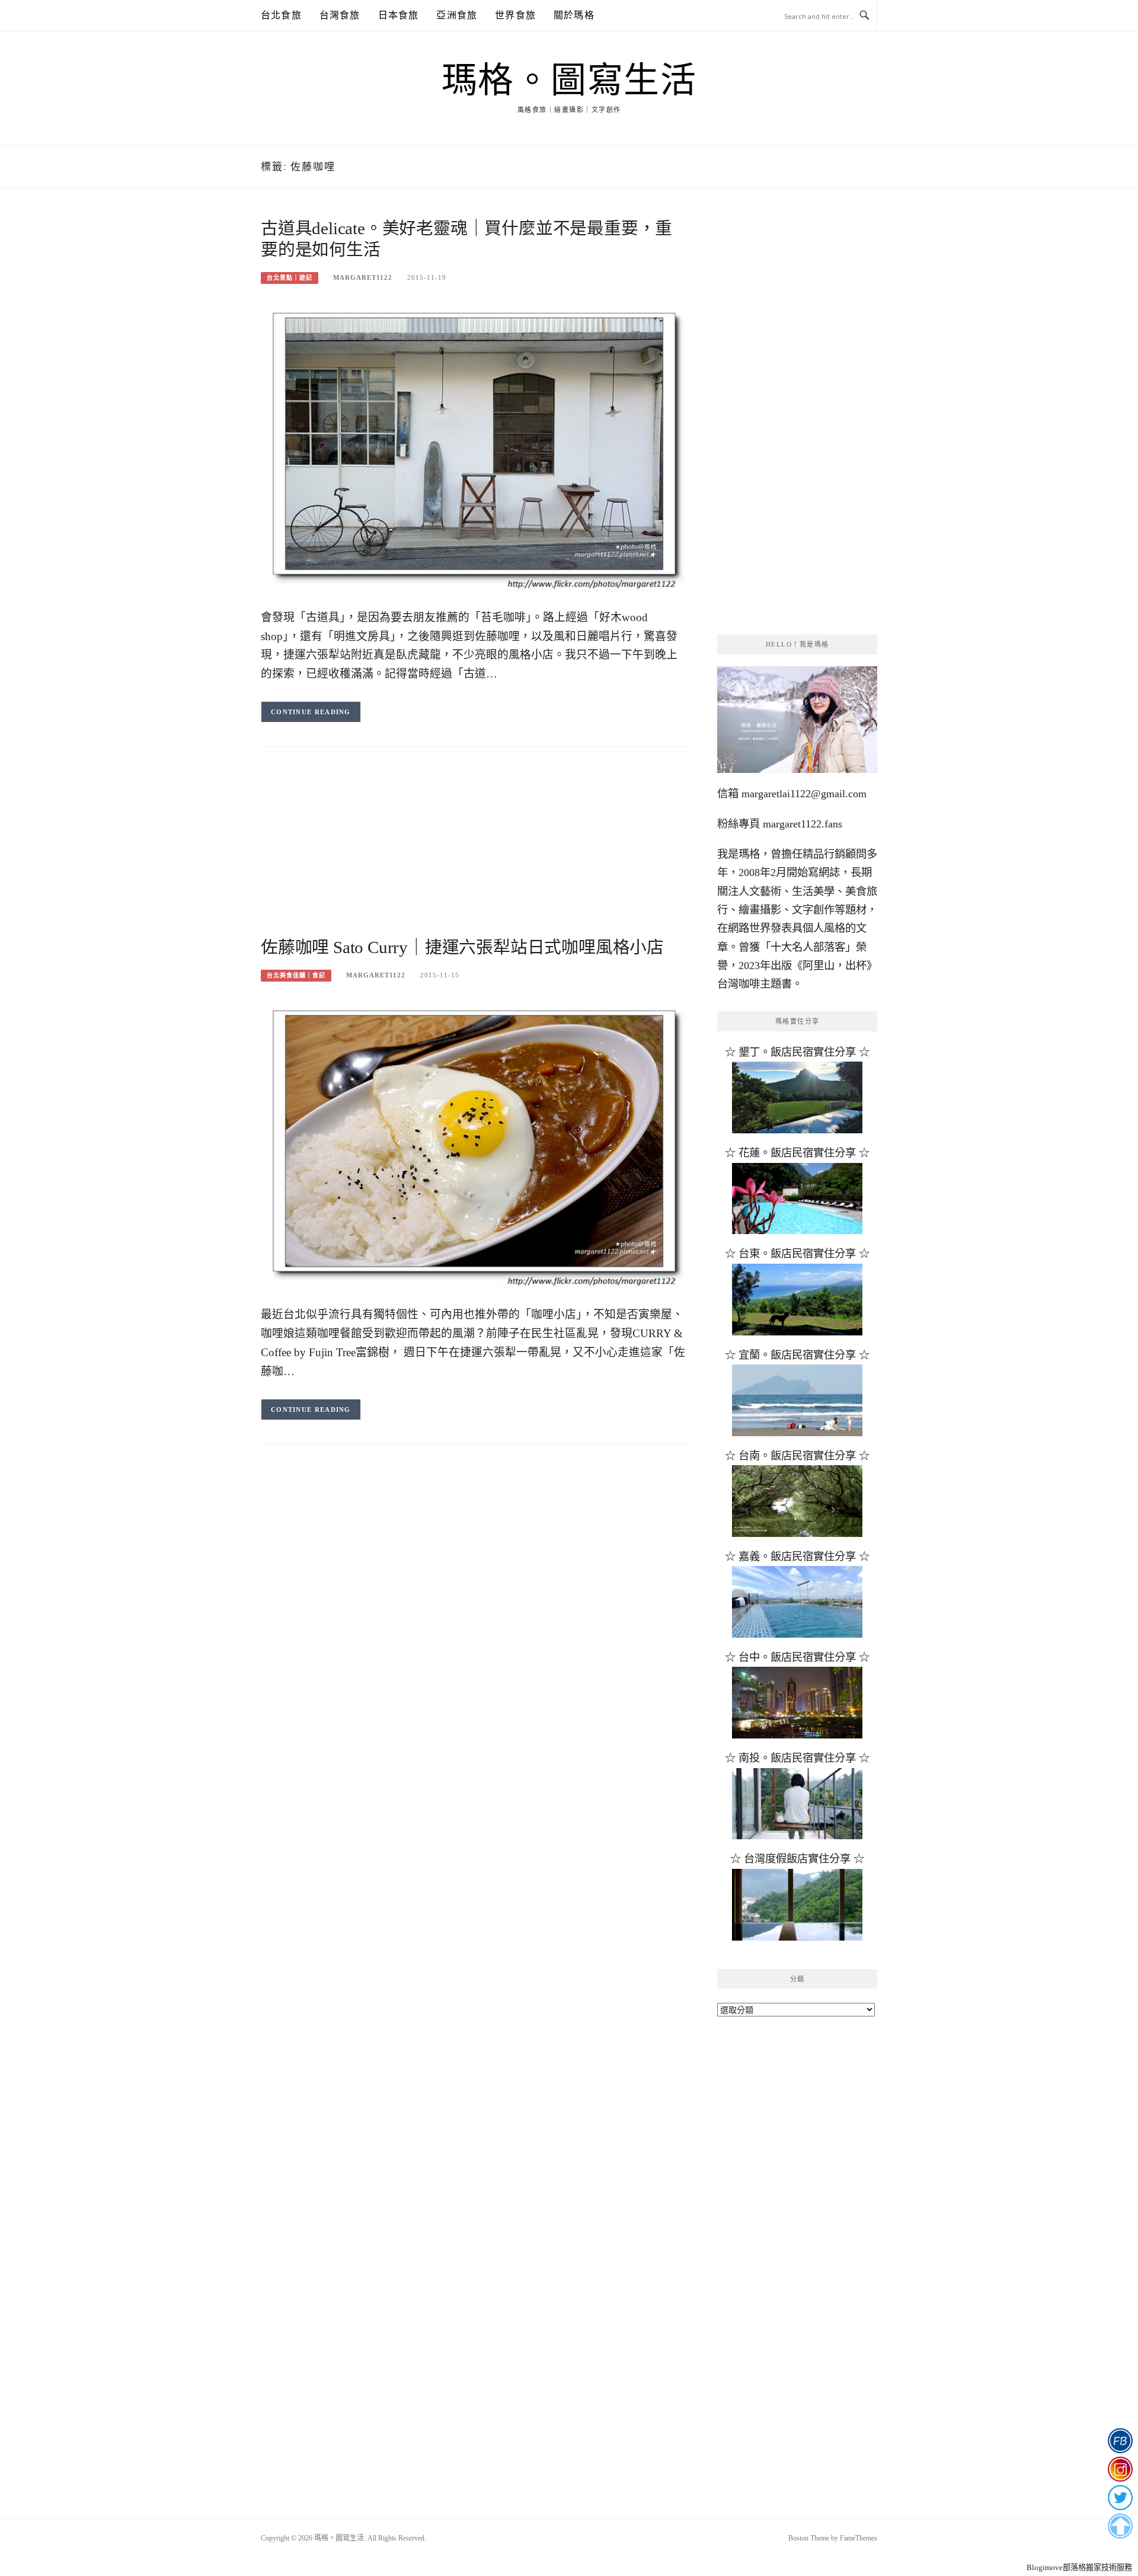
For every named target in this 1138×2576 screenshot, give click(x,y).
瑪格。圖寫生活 (569, 81)
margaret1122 (363, 277)
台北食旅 (281, 15)
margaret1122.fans (801, 824)
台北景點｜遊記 (290, 278)
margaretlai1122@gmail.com (804, 794)
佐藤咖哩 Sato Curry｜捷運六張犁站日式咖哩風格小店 (462, 947)
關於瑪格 (574, 15)
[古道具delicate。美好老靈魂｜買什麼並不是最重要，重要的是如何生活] (474, 448)
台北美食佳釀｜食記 (296, 975)
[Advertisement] (474, 854)
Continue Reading (311, 712)
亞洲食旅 (457, 15)
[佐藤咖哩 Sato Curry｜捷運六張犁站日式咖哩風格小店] (474, 1145)
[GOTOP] (1120, 2526)
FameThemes (859, 2538)
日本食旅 (399, 15)
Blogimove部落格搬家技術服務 (1079, 2567)
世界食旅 (515, 15)
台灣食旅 (340, 15)
